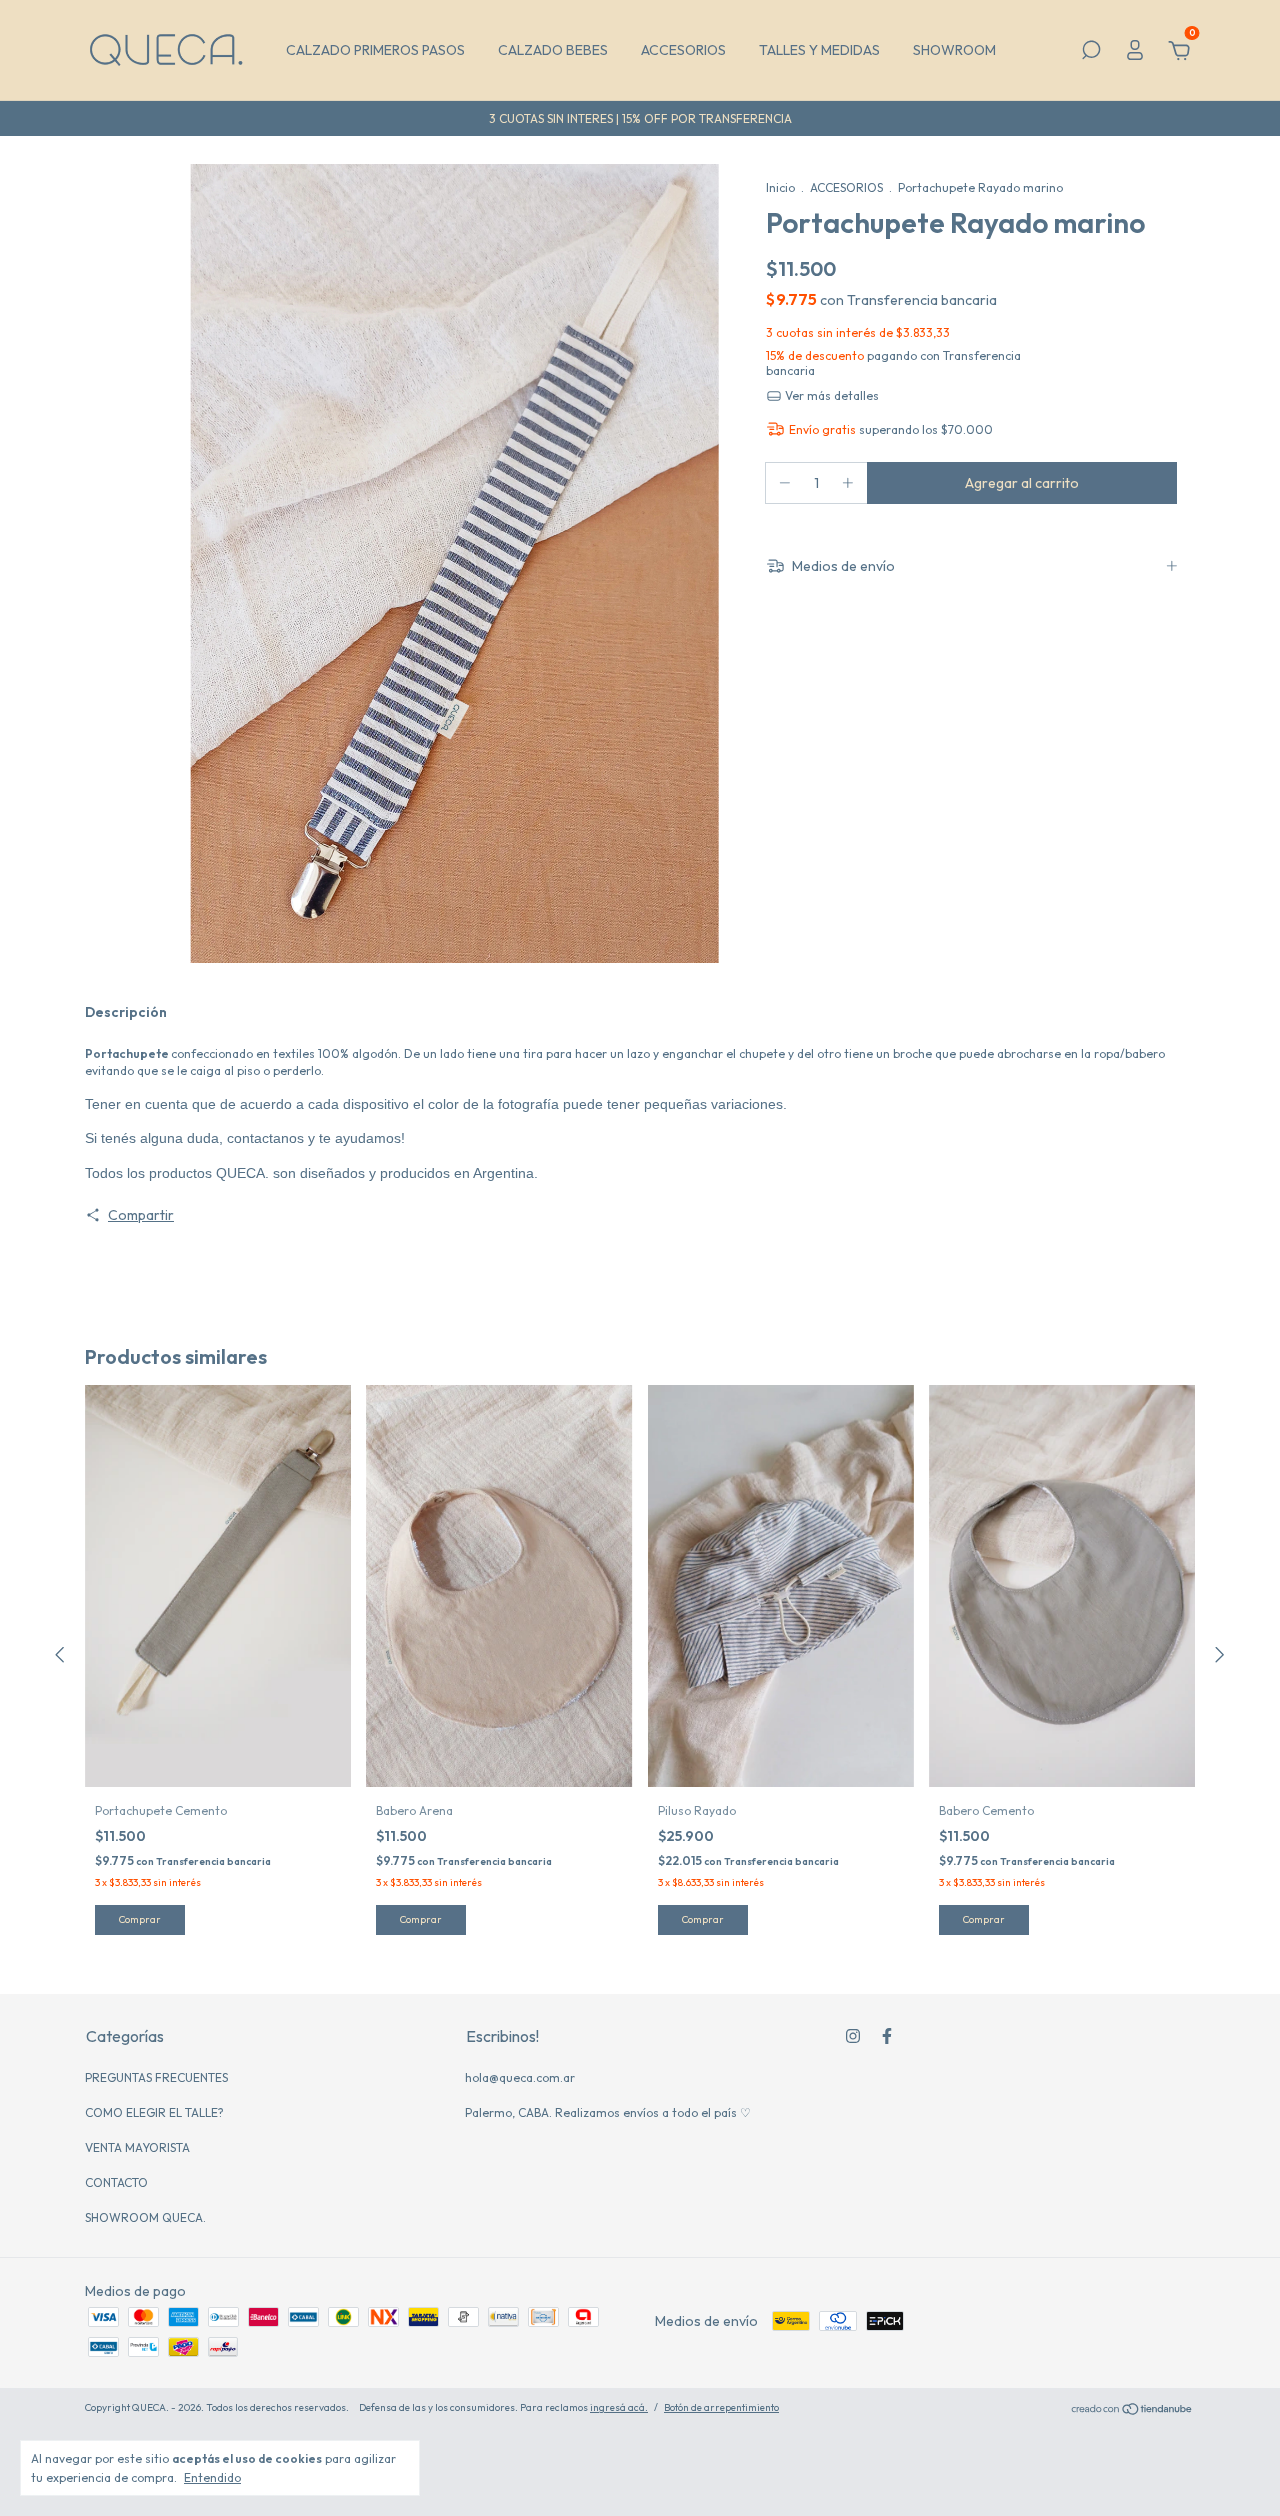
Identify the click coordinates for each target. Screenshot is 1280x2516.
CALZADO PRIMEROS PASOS (375, 50)
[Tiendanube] (1132, 2410)
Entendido (212, 2477)
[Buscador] (1091, 53)
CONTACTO (116, 2182)
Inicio (780, 187)
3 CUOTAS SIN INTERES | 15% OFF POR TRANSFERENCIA (640, 118)
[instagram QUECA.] (853, 2036)
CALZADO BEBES (553, 50)
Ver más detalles (830, 395)
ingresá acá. (619, 2407)
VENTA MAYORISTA (137, 2147)
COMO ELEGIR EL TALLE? (154, 2112)
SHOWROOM (954, 50)
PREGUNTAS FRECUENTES (156, 2077)
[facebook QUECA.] (887, 2036)
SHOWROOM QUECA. (145, 2217)
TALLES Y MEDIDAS (819, 50)
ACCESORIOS (683, 50)
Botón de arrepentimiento (721, 2407)
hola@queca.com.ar (520, 2077)
